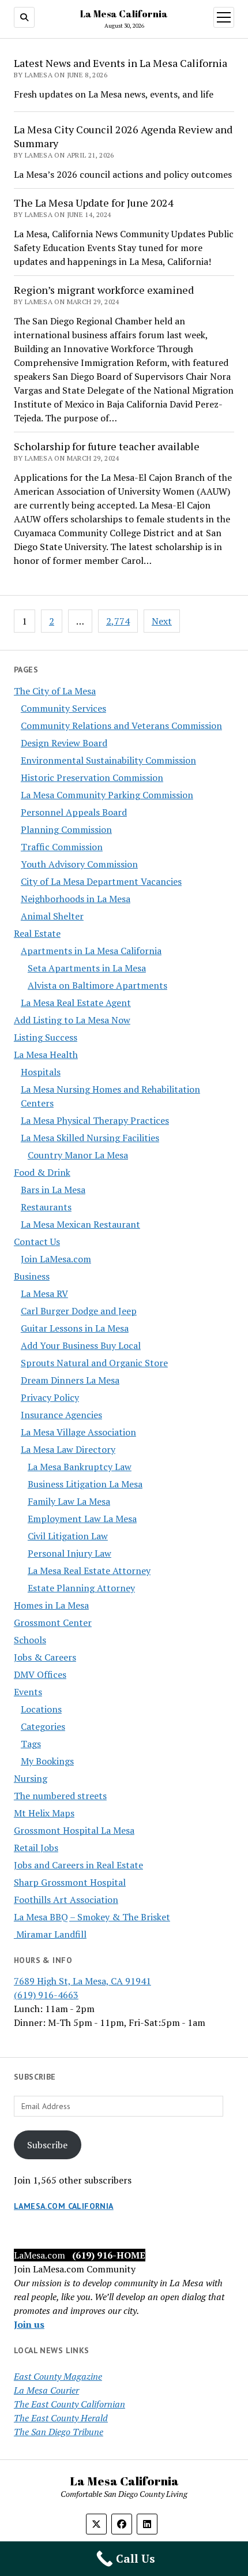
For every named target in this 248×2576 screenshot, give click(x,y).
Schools (30, 1640)
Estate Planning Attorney (81, 1588)
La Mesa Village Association (78, 1432)
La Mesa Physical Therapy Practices (95, 1120)
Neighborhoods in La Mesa (76, 899)
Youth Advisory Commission (79, 864)
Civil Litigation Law (68, 1536)
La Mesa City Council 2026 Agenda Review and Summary (123, 136)
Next (162, 621)
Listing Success (46, 1037)
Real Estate (37, 933)
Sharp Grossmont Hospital (70, 1882)
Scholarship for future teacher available (107, 446)
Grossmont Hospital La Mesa (74, 1830)
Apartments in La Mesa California (91, 951)
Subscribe (47, 2145)
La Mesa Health (46, 1055)
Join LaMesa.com (56, 1259)
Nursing (31, 1778)
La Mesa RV (44, 1293)
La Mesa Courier (46, 2390)
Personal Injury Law (69, 1553)
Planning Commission (66, 829)
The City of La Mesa (55, 691)
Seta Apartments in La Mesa (87, 968)
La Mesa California (124, 14)
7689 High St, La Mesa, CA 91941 (82, 1981)
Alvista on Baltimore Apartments (97, 985)
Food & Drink (42, 1172)
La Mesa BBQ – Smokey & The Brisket (92, 1917)
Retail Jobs (36, 1848)
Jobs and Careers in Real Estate (78, 1865)
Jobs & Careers (45, 1657)
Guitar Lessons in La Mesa (75, 1328)
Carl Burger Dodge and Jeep (79, 1311)
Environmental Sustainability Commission (108, 760)
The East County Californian (69, 2404)
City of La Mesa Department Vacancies (101, 881)
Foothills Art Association (66, 1900)
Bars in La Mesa (53, 1190)
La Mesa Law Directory (68, 1449)
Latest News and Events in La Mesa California (121, 63)
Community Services (63, 708)
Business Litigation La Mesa (85, 1484)
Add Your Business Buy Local (81, 1345)
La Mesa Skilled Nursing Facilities (90, 1138)
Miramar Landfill (50, 1934)
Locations (41, 1709)
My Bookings (47, 1761)
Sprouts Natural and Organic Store (94, 1363)
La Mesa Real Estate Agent (76, 1003)
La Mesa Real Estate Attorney (89, 1571)
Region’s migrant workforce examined (104, 290)
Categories (43, 1726)
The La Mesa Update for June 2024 (94, 203)
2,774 (118, 621)
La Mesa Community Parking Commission (107, 795)
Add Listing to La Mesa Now (72, 1020)
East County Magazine (58, 2376)
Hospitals (41, 1072)
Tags (31, 1744)
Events (28, 1692)
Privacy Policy (50, 1397)
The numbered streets (60, 1796)
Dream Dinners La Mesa (70, 1380)
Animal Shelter (52, 916)
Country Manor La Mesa (78, 1155)
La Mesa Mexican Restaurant (80, 1224)
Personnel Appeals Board (74, 812)
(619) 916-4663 (46, 1995)
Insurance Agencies (61, 1415)
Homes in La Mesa (51, 1605)
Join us (29, 2324)
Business (32, 1276)
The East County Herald (61, 2418)
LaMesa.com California (64, 2206)
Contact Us (37, 1242)
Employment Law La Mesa (82, 1519)
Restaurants (46, 1207)
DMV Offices (40, 1674)
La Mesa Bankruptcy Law (80, 1467)
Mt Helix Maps (44, 1813)
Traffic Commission (62, 847)
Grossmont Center (53, 1622)
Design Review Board (64, 743)
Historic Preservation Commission (92, 777)
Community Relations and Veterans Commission (121, 726)
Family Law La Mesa (69, 1501)
